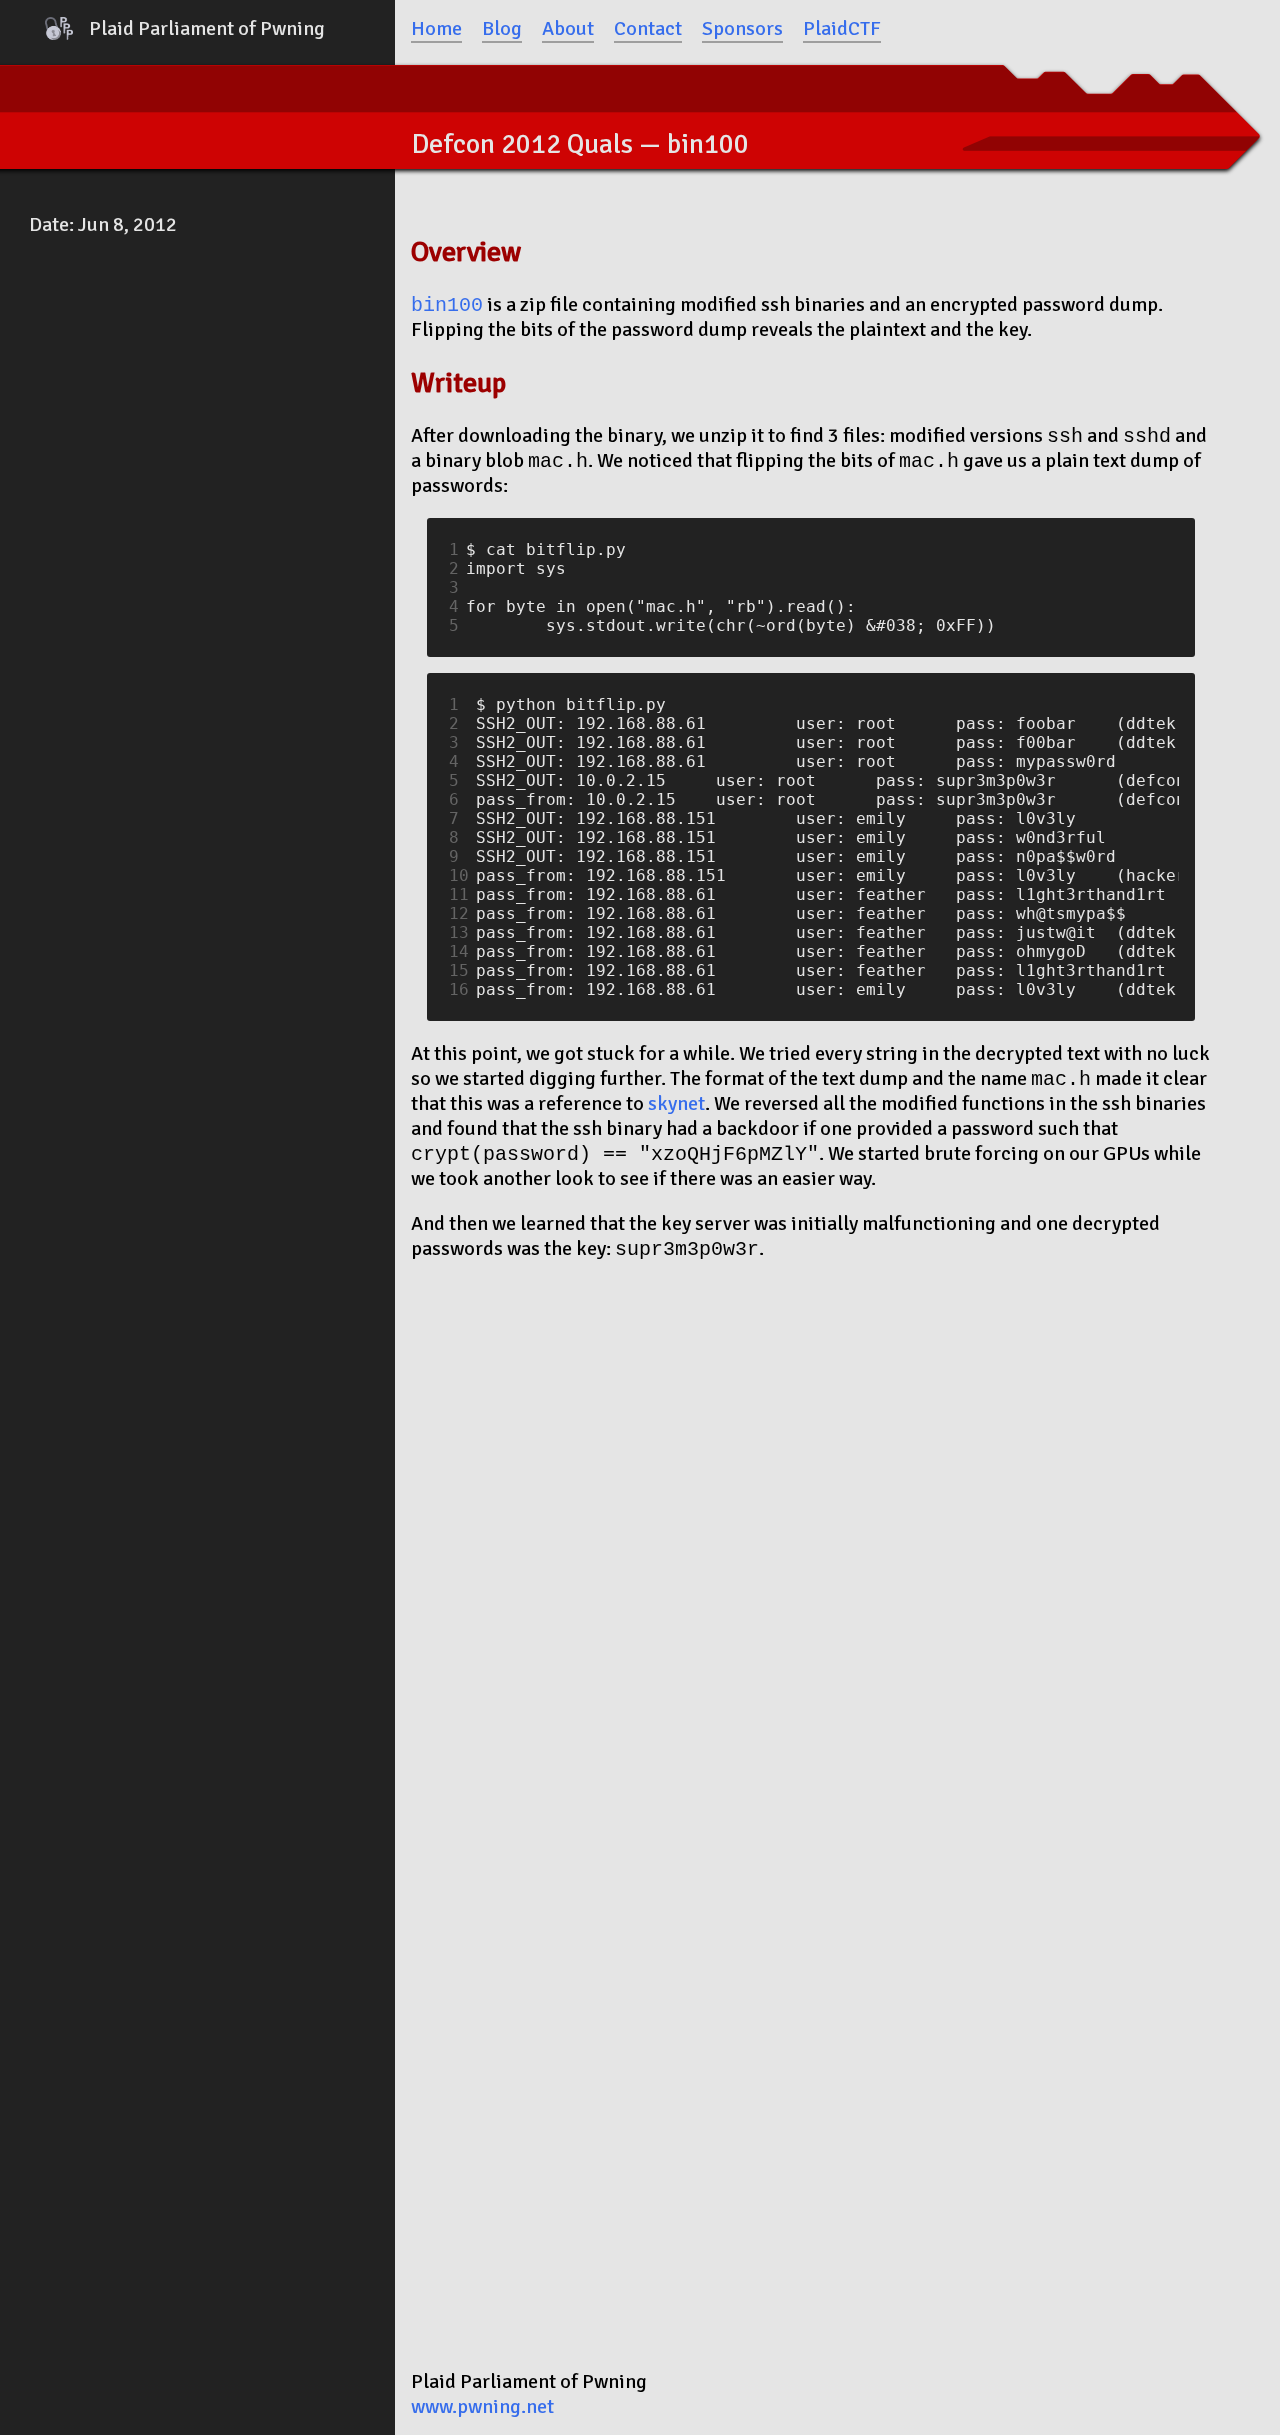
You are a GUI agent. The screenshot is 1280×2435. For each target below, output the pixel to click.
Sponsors (742, 28)
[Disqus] (811, 1531)
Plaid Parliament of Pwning (207, 28)
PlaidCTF (842, 28)
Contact (648, 28)
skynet (676, 1103)
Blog (502, 28)
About (568, 28)
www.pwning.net (482, 2406)
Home (436, 28)
